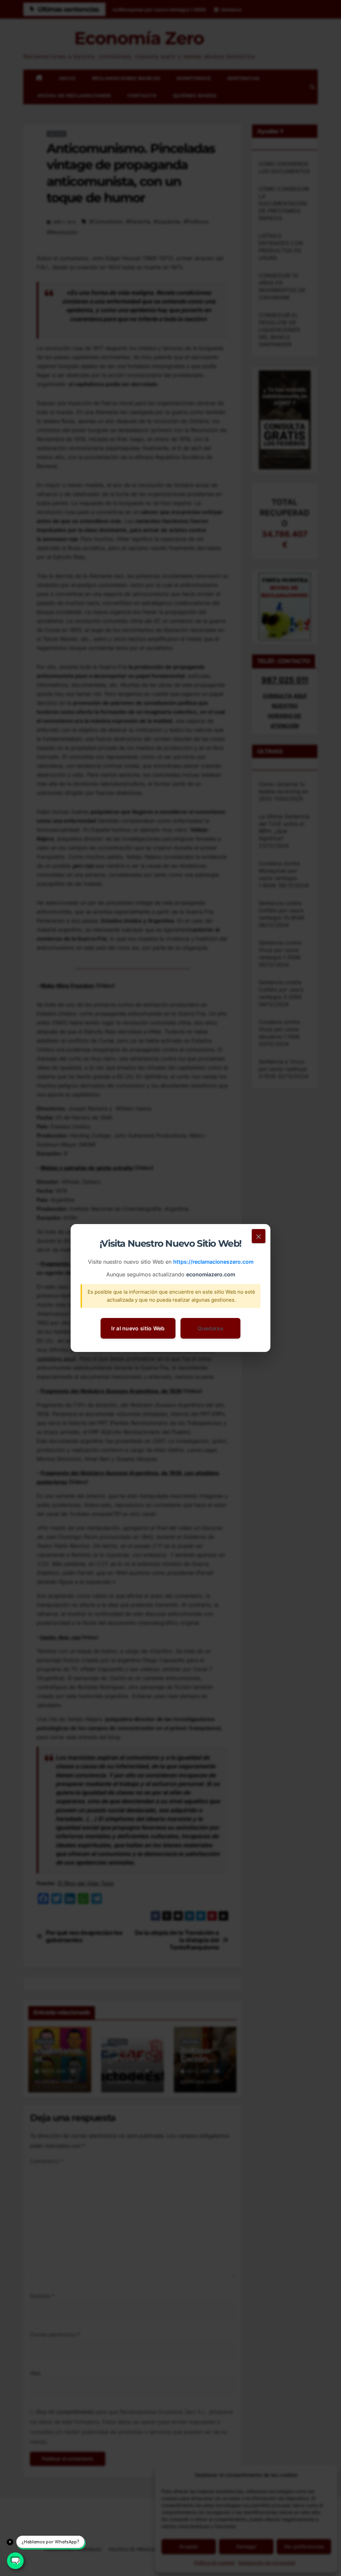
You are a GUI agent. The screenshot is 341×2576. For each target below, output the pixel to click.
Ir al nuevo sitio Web (138, 1328)
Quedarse (210, 1328)
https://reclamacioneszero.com (213, 1262)
